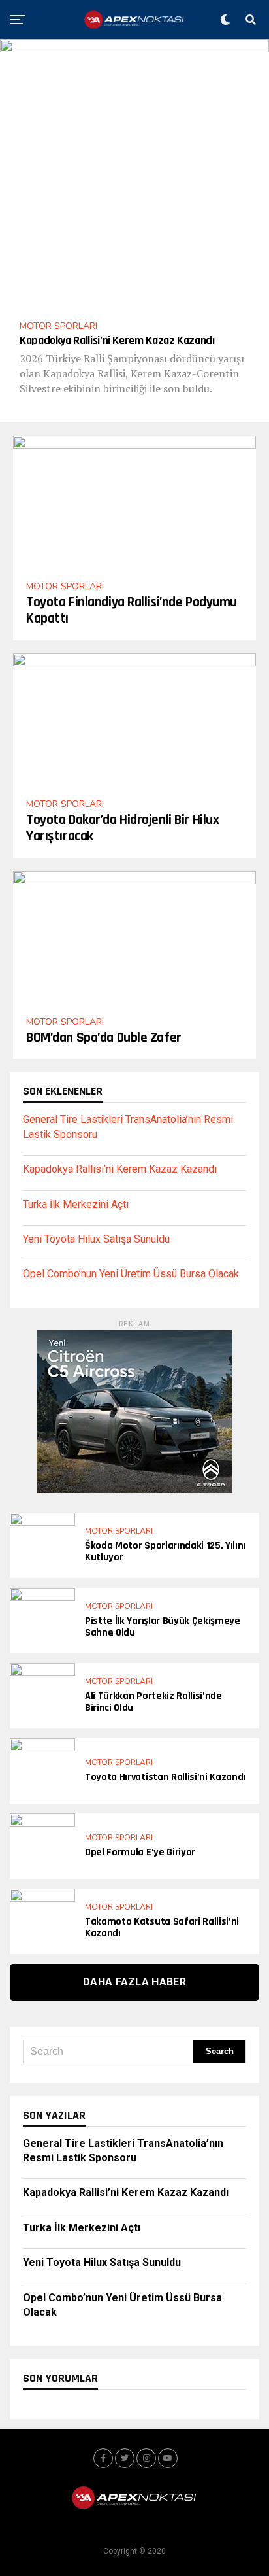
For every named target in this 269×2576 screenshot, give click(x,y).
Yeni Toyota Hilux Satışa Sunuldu (96, 1239)
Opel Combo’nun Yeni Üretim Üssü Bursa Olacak (131, 1274)
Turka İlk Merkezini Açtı (76, 1204)
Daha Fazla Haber (134, 1982)
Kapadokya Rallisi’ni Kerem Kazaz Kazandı (120, 1169)
